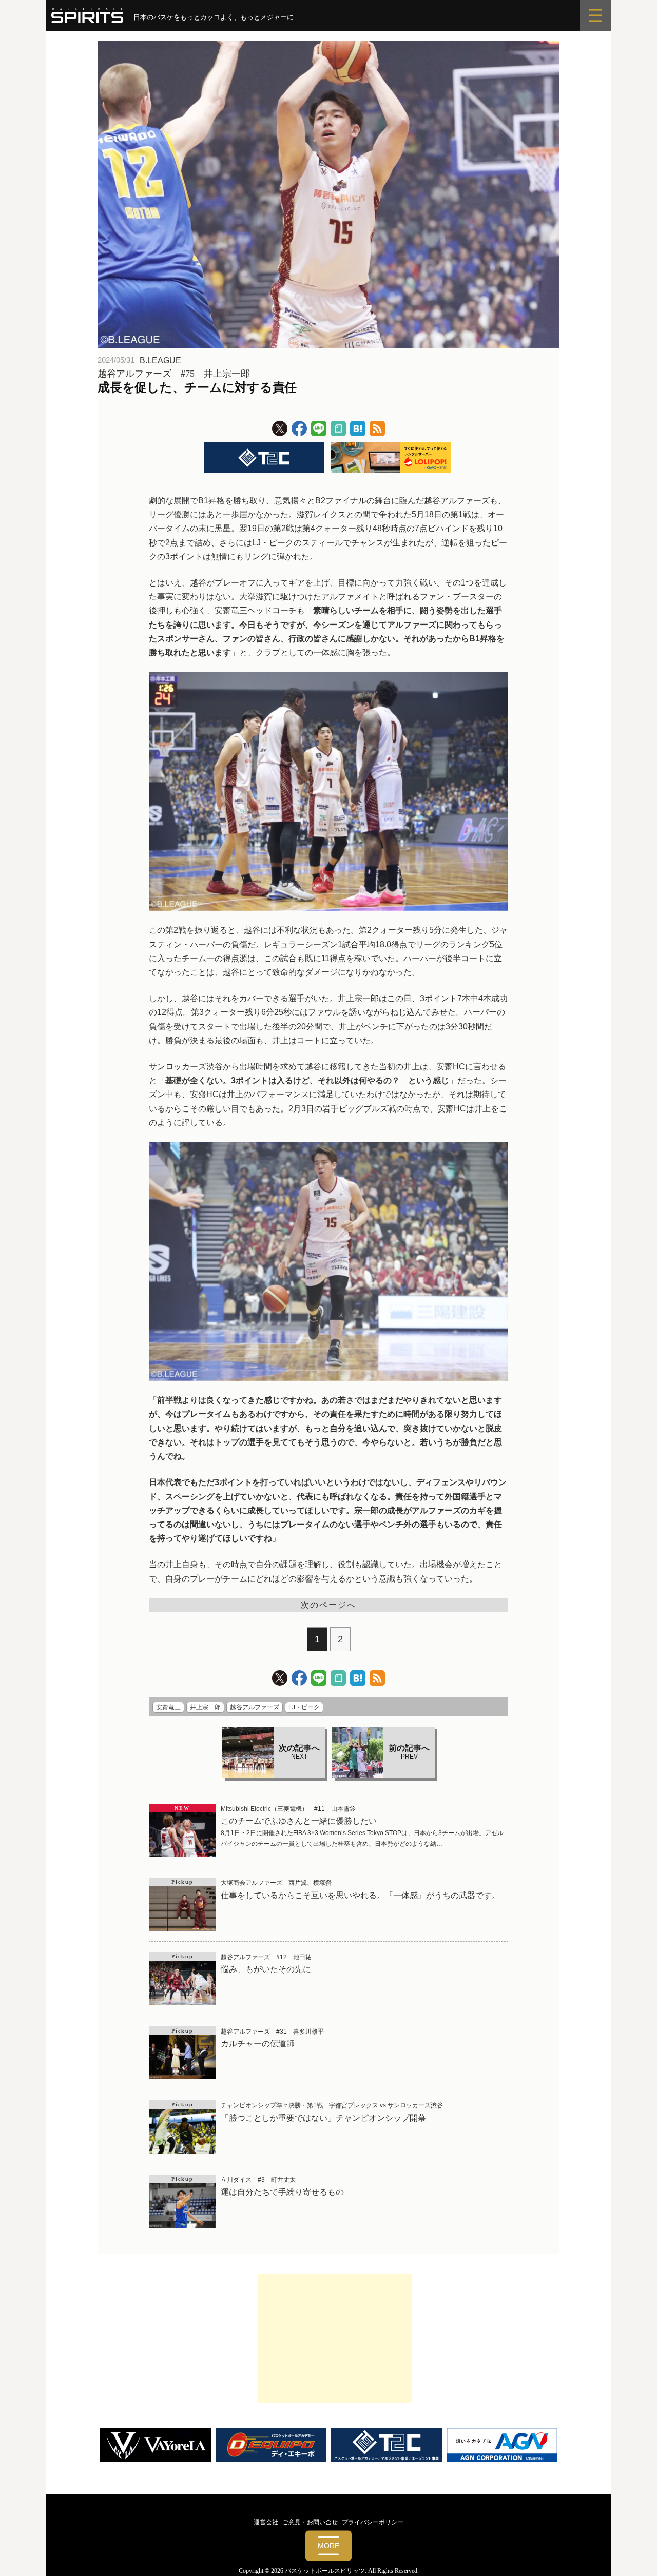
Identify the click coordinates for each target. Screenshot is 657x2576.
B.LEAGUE (160, 360)
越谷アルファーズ (255, 1707)
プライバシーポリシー (373, 2522)
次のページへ (328, 1605)
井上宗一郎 (205, 1707)
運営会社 (266, 2522)
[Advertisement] (335, 2338)
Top (633, 2552)
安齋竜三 (168, 1707)
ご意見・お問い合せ (310, 2522)
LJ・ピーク (304, 1707)
